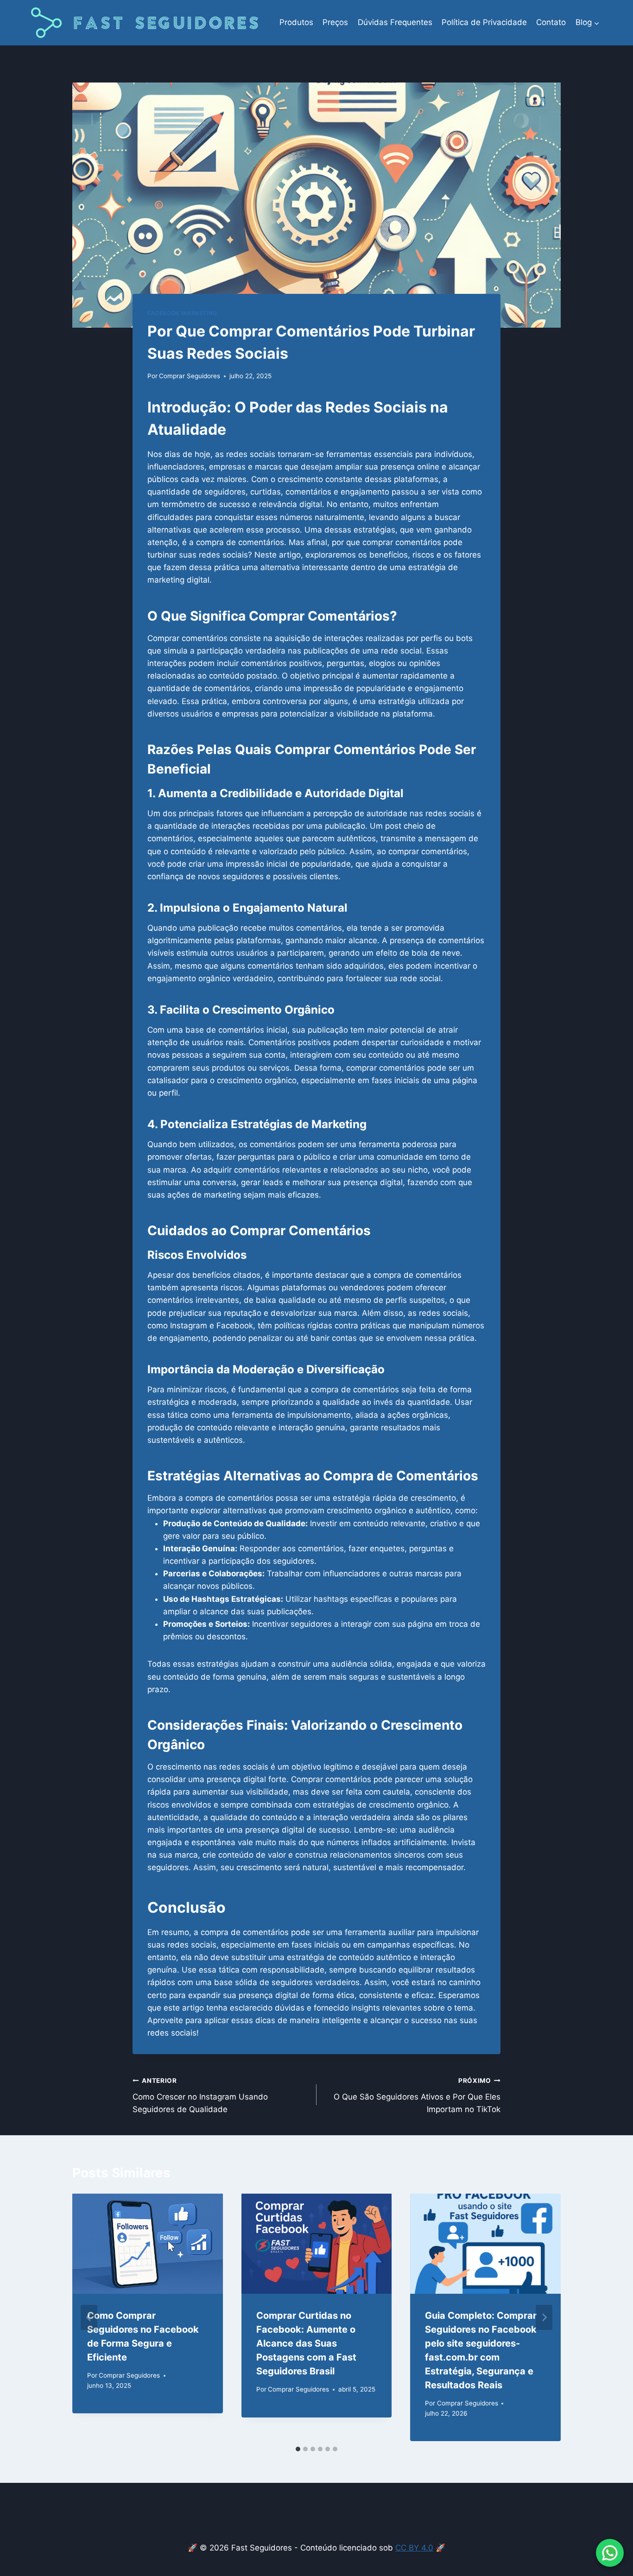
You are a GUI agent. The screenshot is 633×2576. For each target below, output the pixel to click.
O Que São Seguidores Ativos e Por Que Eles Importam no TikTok (417, 2095)
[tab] (298, 2449)
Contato (551, 22)
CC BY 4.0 (414, 2548)
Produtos (296, 22)
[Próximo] (544, 2317)
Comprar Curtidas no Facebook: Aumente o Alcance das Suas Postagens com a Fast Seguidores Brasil (306, 2343)
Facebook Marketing (182, 313)
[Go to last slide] (89, 2317)
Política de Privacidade (484, 22)
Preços (335, 22)
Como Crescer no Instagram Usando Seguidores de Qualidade (200, 2095)
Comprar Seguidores (190, 376)
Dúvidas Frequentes (395, 22)
